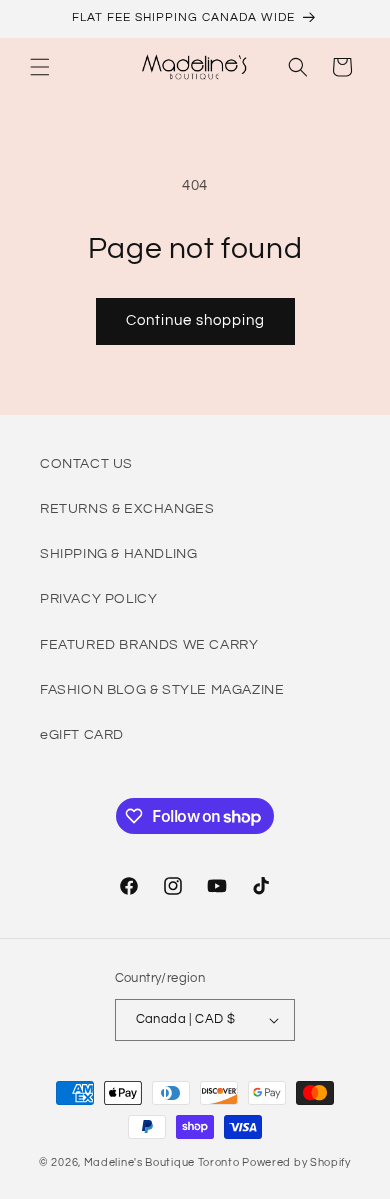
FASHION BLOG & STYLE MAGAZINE (162, 690)
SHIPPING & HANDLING (118, 554)
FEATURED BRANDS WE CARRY (149, 645)
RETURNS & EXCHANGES (127, 509)
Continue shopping (195, 320)
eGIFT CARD (82, 735)
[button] (40, 67)
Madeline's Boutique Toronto (162, 1162)
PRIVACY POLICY (98, 599)
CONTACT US (86, 464)
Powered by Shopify (296, 1162)
